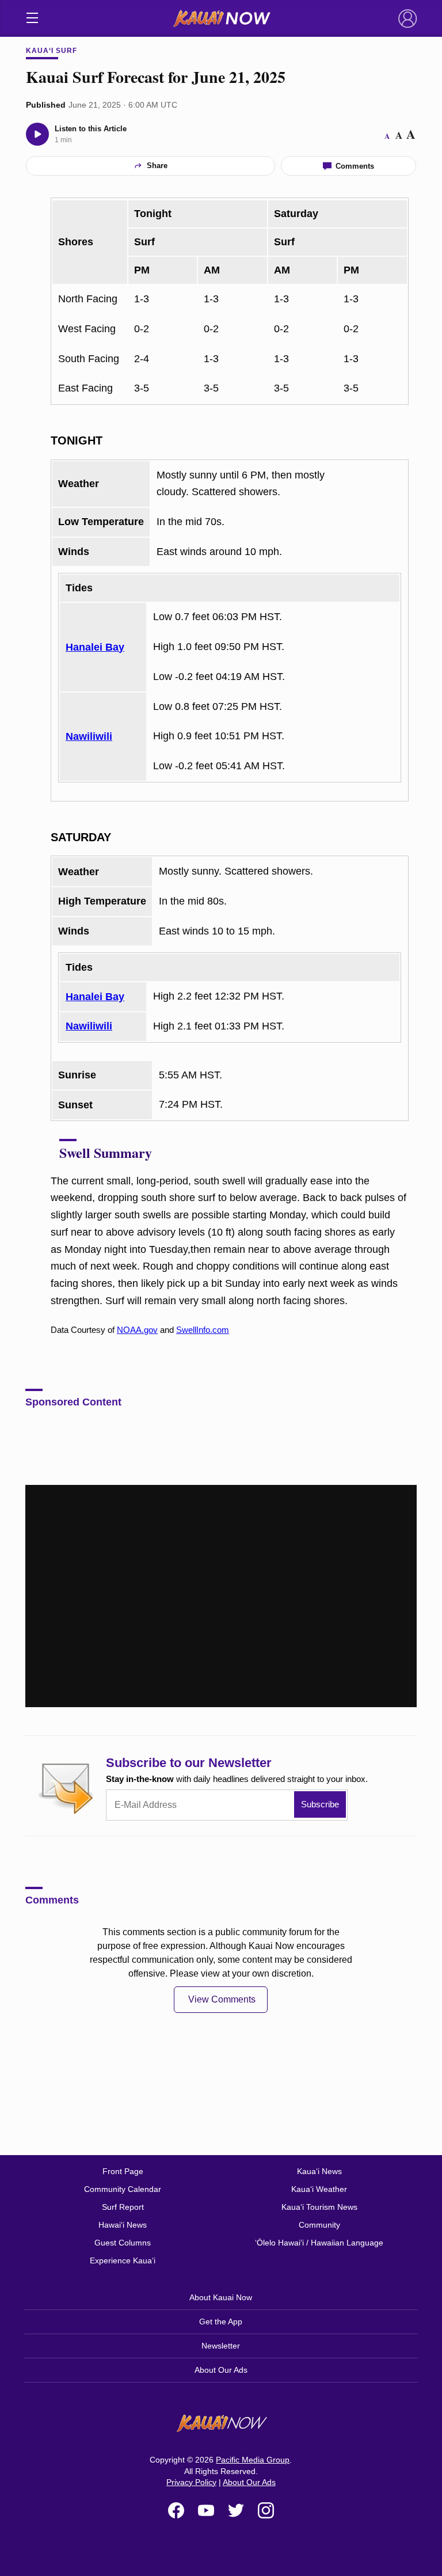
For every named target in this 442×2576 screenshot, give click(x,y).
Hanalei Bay (95, 647)
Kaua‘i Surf (52, 51)
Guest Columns (123, 2243)
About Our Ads (221, 2370)
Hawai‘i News (123, 2225)
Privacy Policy (191, 2482)
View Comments (222, 1999)
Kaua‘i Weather (319, 2189)
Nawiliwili (89, 736)
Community (319, 2225)
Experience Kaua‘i (123, 2260)
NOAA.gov (137, 1330)
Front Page (123, 2171)
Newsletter (221, 2346)
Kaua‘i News (319, 2171)
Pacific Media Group (253, 2460)
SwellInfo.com (203, 1330)
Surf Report (123, 2207)
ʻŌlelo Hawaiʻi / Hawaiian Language (319, 2243)
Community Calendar (123, 2189)
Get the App (221, 2322)
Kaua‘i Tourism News (319, 2207)
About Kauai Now (221, 2297)
